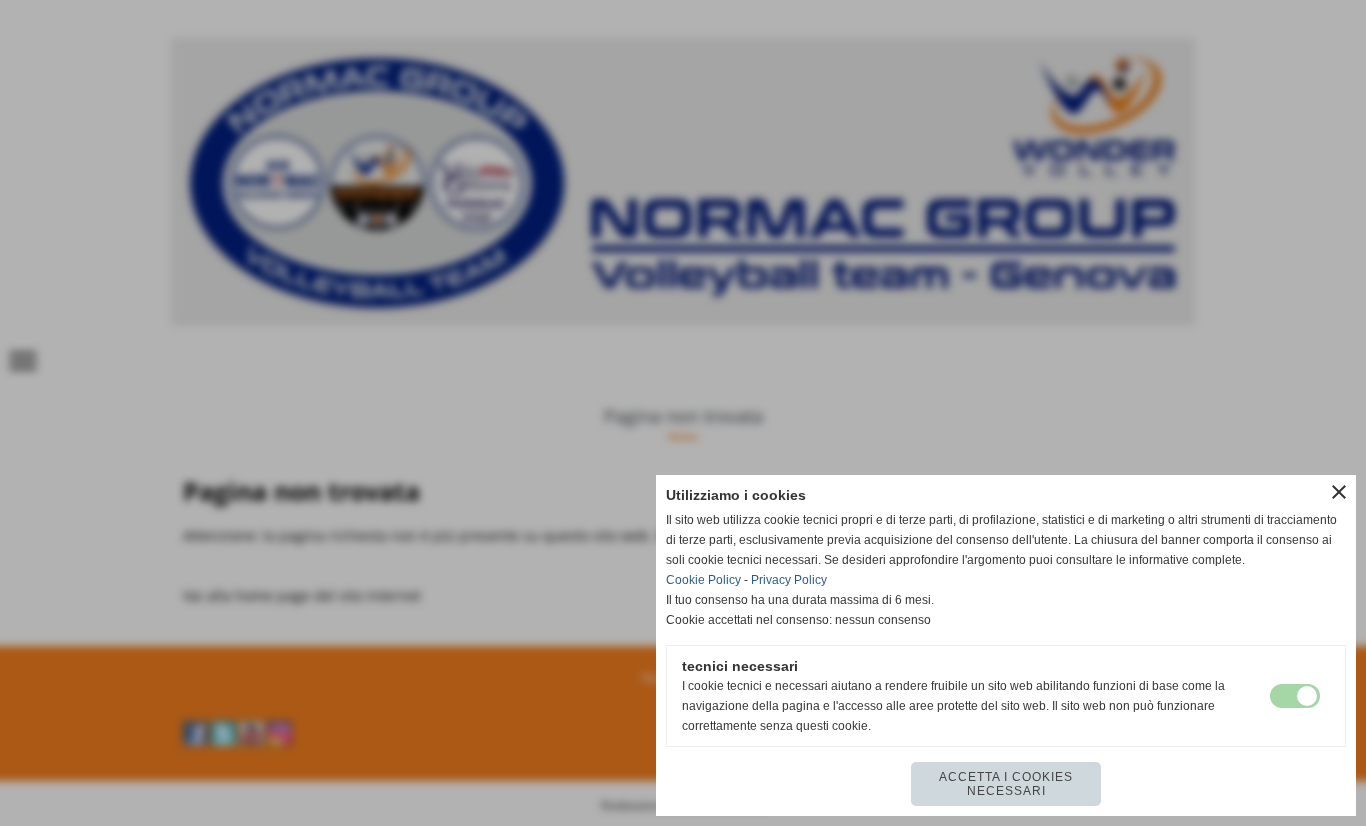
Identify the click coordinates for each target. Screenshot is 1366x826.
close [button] (1339, 492)
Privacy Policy (789, 580)
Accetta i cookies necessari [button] (1006, 784)
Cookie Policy (703, 580)
